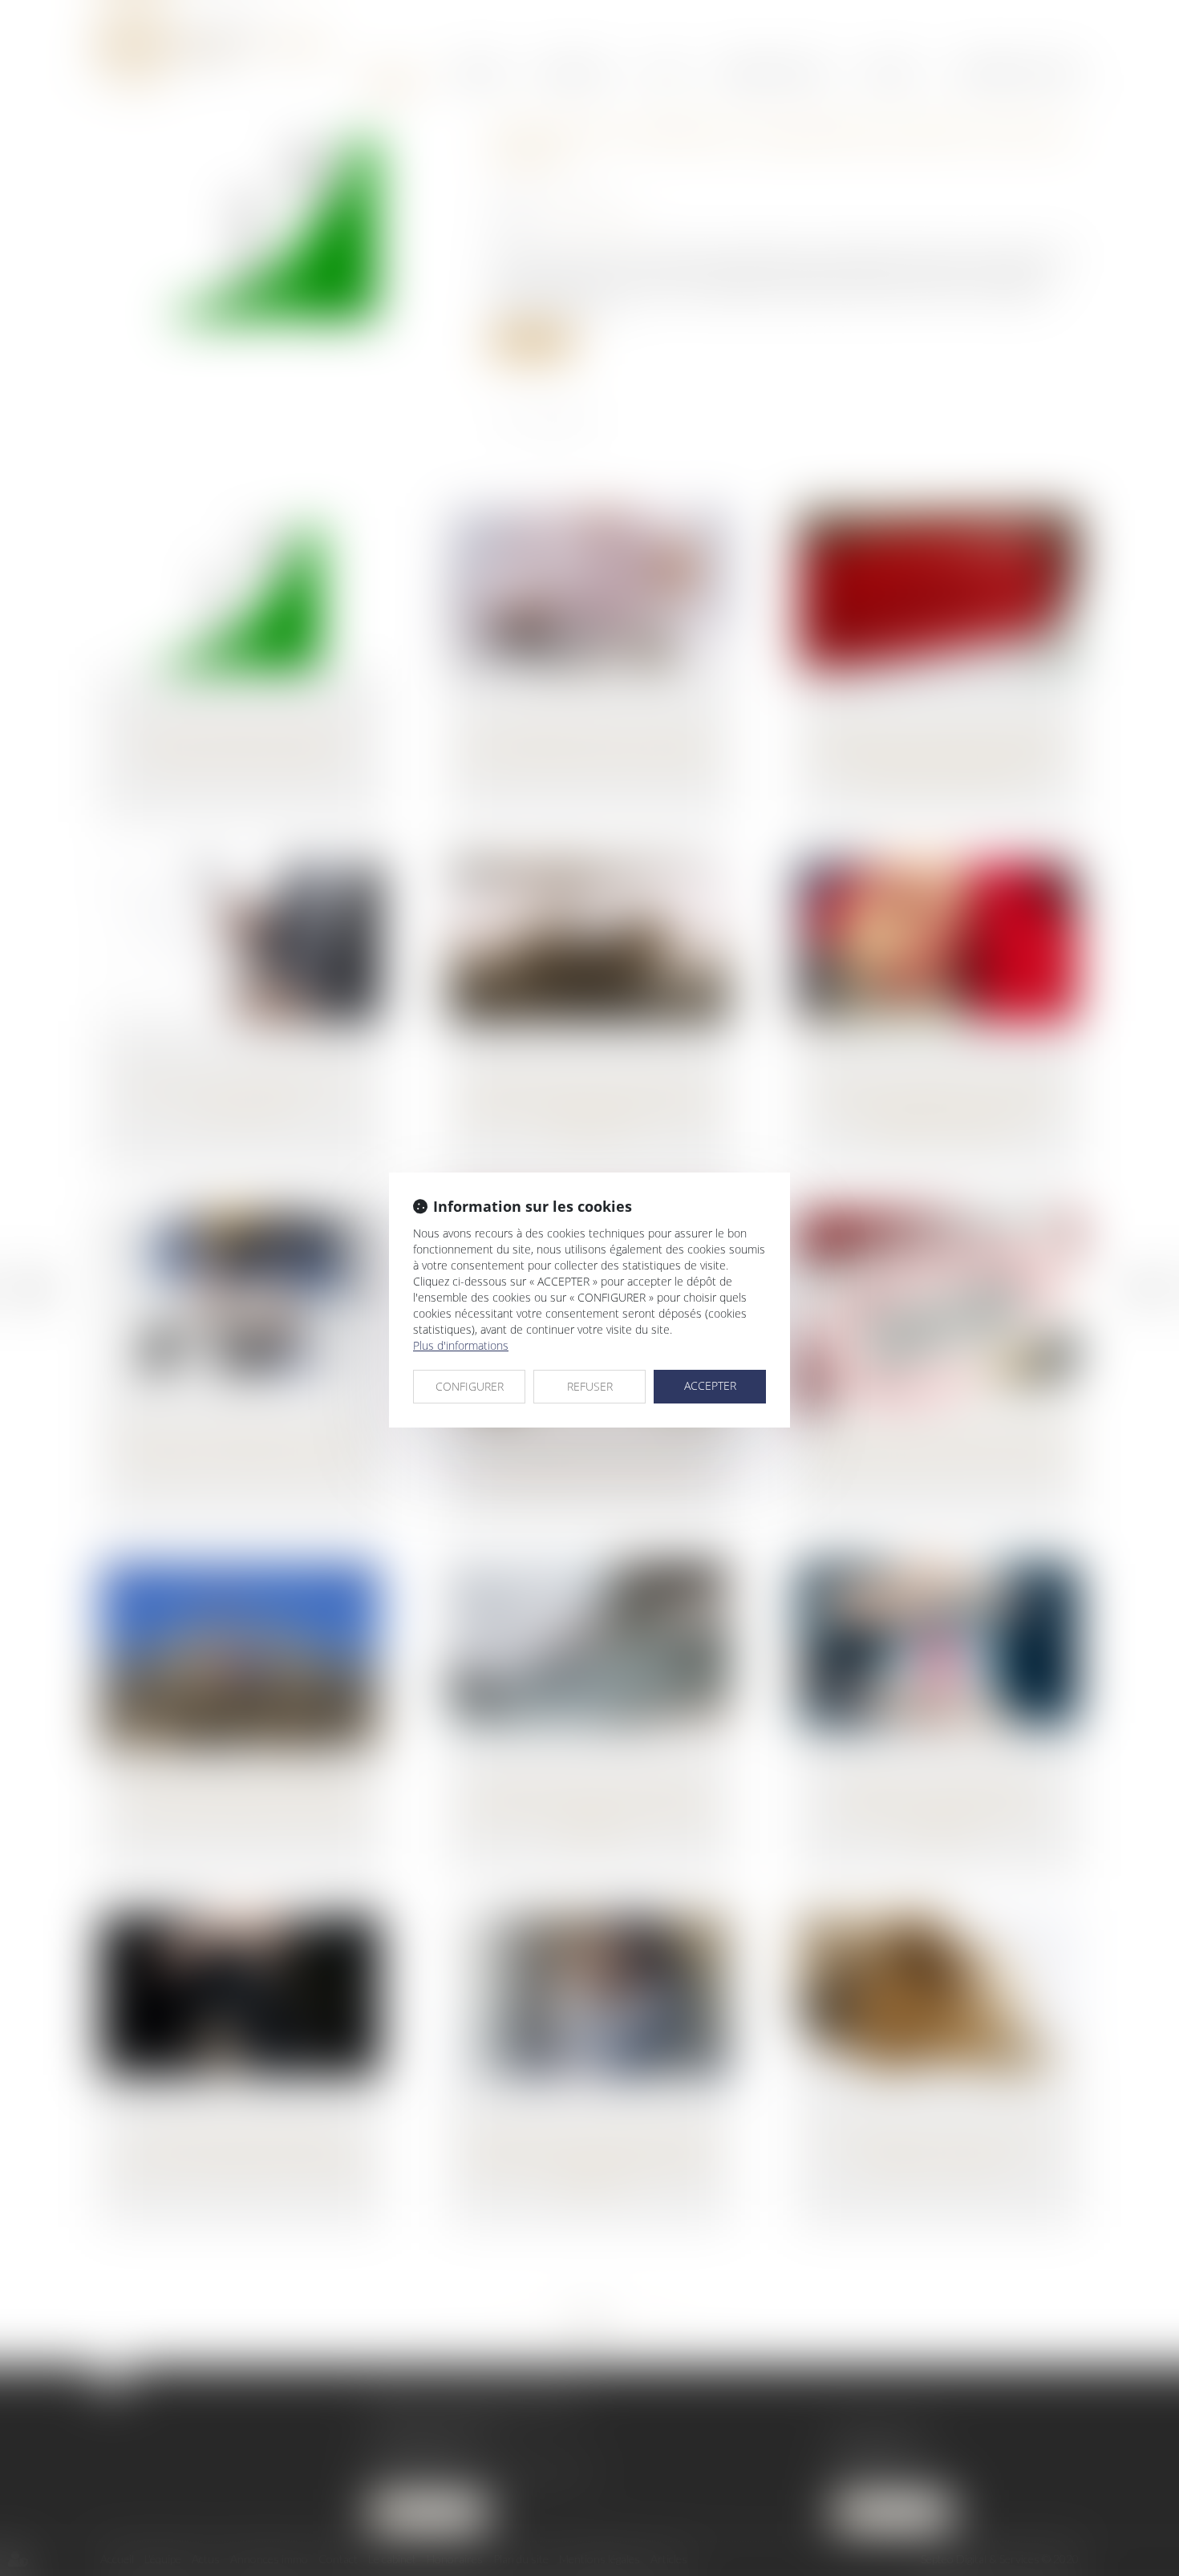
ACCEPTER (710, 1385)
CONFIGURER (470, 1386)
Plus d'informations (461, 1345)
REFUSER (590, 1386)
